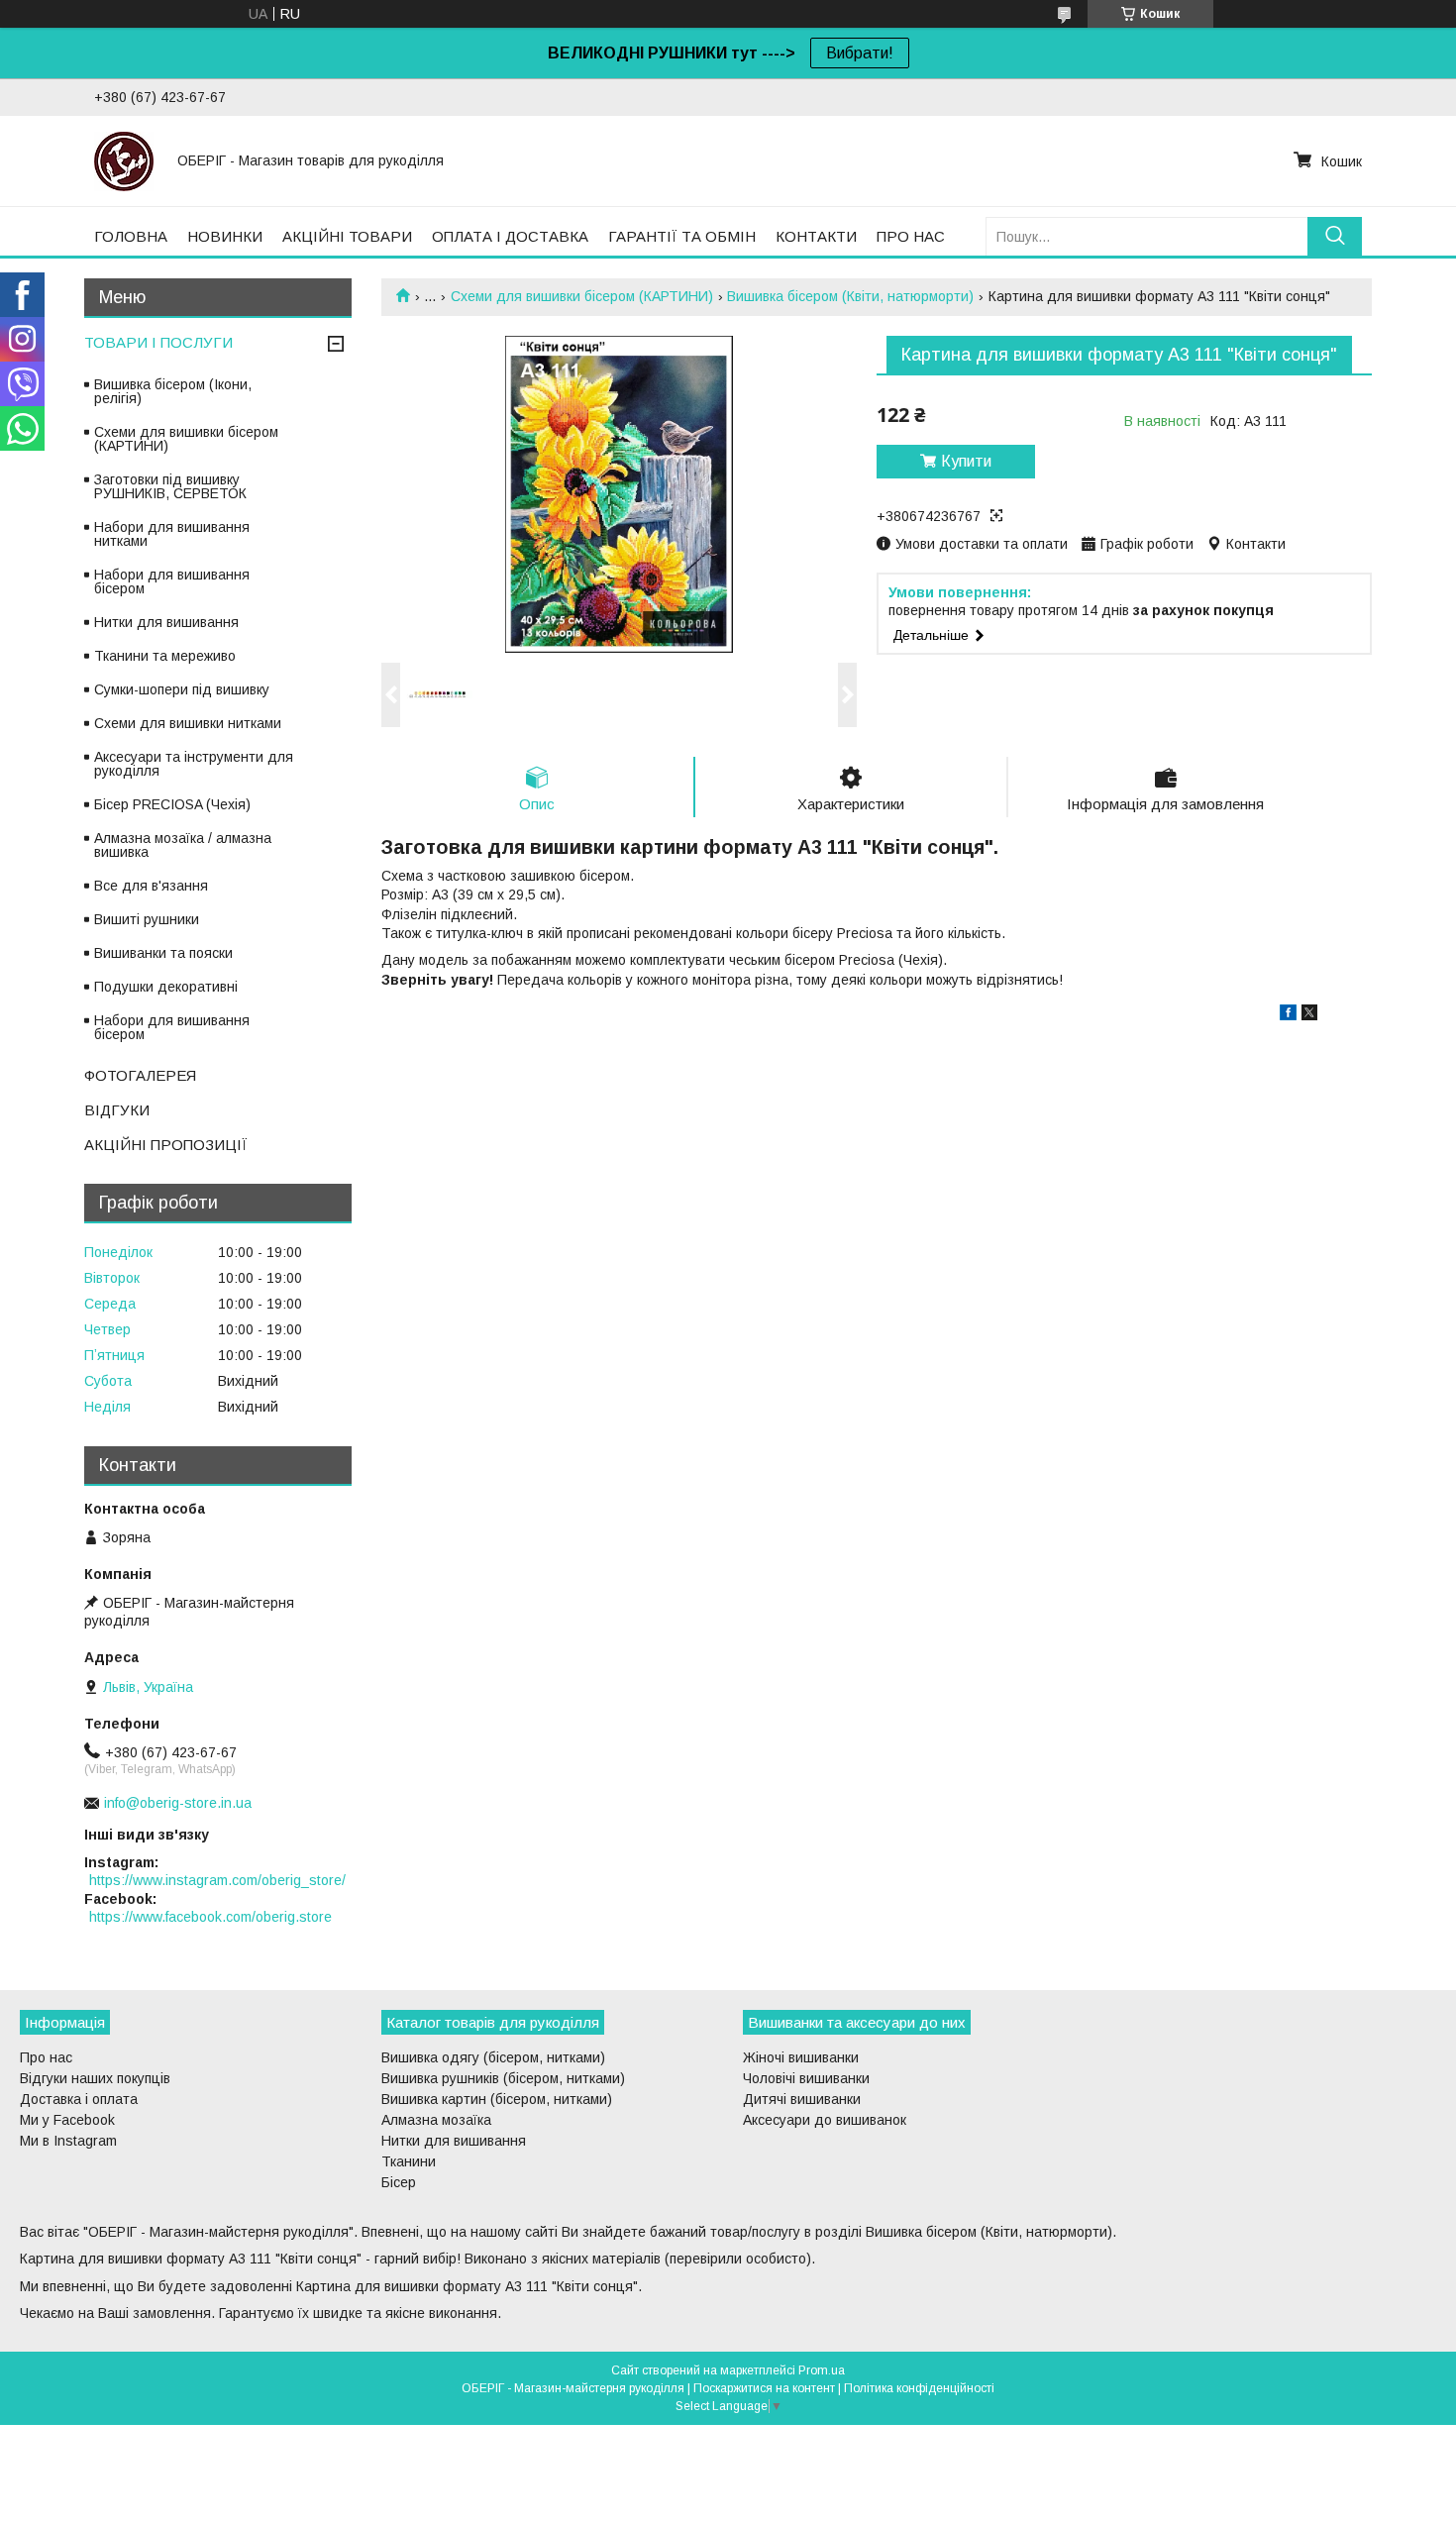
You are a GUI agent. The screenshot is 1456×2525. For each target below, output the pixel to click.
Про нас (46, 2057)
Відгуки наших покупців (95, 2078)
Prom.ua (822, 2370)
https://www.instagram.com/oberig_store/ (217, 1880)
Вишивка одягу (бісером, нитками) (493, 2057)
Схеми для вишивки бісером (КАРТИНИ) (582, 296)
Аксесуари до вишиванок (825, 2120)
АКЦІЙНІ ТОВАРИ (347, 236)
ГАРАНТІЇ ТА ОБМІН (682, 236)
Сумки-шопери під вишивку (182, 689)
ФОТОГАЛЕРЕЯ (140, 1075)
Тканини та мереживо (165, 656)
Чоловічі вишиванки (806, 2078)
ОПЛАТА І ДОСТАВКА (510, 236)
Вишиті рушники (147, 919)
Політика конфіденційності (919, 2388)
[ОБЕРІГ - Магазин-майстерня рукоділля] (124, 160)
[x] (1309, 1015)
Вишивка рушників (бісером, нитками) (503, 2078)
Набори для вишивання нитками (172, 534)
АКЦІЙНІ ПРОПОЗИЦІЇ (166, 1145)
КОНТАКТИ (816, 236)
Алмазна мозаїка (436, 2120)
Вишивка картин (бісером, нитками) (497, 2099)
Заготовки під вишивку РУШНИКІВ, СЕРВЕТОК (170, 486)
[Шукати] (1335, 236)
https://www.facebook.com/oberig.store (210, 1917)
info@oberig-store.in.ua (178, 1803)
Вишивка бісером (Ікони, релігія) (173, 391)
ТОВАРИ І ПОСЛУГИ (158, 342)
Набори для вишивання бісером (172, 581)
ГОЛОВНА (131, 236)
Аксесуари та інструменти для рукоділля (194, 764)
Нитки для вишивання (166, 622)
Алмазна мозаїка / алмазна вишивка (183, 845)
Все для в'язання (151, 886)
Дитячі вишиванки (802, 2099)
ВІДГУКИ (117, 1110)
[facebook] (1288, 1015)
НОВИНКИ (225, 236)
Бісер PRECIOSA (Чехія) (172, 804)
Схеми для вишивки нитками (188, 723)
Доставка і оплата (79, 2099)
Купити (966, 461)
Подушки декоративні (166, 987)
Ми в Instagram (68, 2141)
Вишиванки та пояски (163, 953)
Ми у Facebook (67, 2120)
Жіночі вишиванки (801, 2057)
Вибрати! (860, 53)
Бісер (399, 2182)
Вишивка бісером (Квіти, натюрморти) (850, 296)
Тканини (409, 2161)
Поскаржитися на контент (764, 2388)
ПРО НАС (911, 236)
